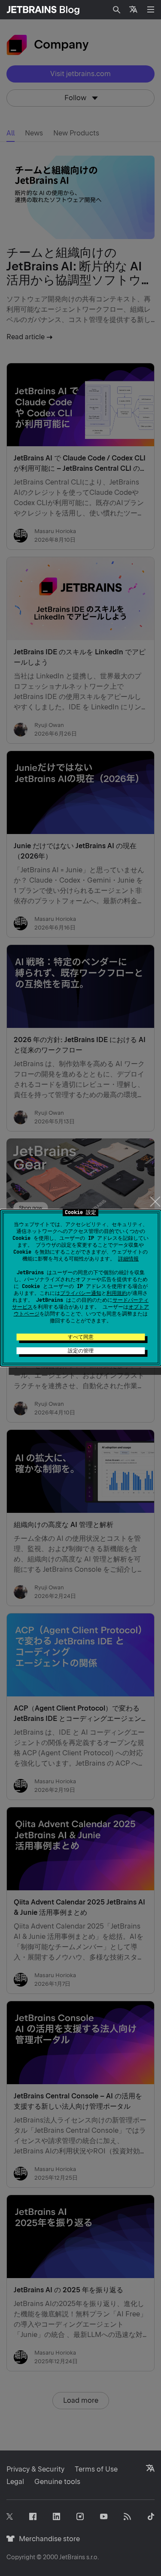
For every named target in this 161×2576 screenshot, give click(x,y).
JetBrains (72, 2557)
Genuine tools (57, 2482)
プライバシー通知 (81, 1293)
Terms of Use (96, 2469)
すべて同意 (81, 1337)
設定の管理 (81, 1351)
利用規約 (117, 1293)
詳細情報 (128, 1259)
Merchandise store (47, 2539)
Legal (15, 2482)
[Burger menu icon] (151, 9)
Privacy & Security (35, 2469)
